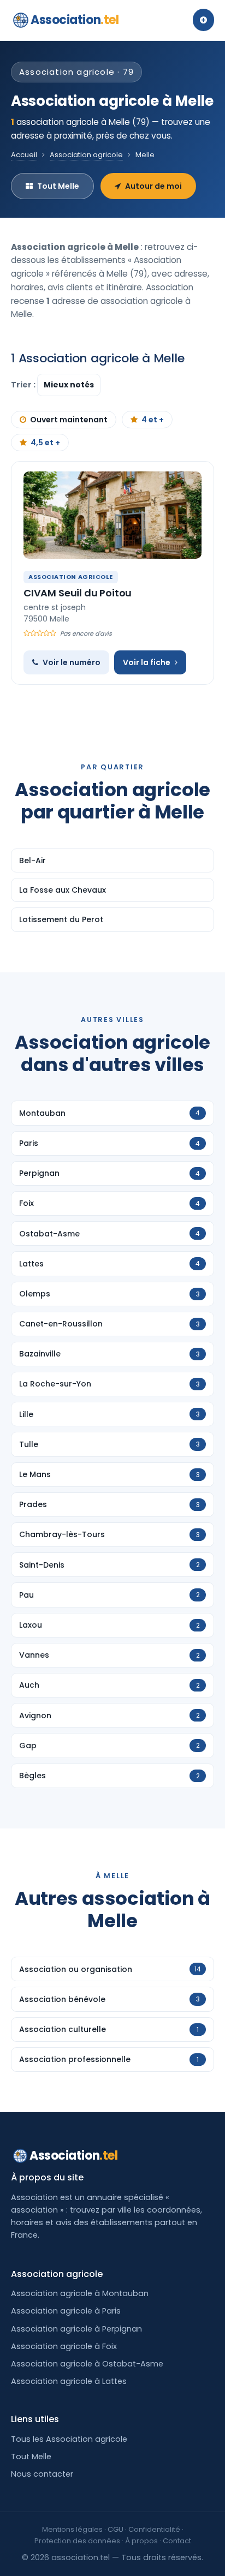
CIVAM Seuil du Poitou (78, 593)
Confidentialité (154, 2529)
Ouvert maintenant (69, 420)
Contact (177, 2541)
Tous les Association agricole (69, 2439)
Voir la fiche (147, 662)
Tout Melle (58, 186)
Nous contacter (42, 2474)
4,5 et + (45, 443)
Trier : (24, 385)
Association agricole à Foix (64, 2346)
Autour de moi (153, 186)
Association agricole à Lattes (69, 2381)
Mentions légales (72, 2529)
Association (75, 20)
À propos (141, 2541)
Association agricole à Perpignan (76, 2329)
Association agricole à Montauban (80, 2293)
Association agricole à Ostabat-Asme (87, 2364)
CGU (116, 2529)
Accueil (24, 155)
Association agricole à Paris (66, 2311)
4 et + (153, 420)
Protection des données (77, 2541)
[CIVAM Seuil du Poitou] (112, 515)
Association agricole (86, 155)
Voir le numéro (72, 662)
